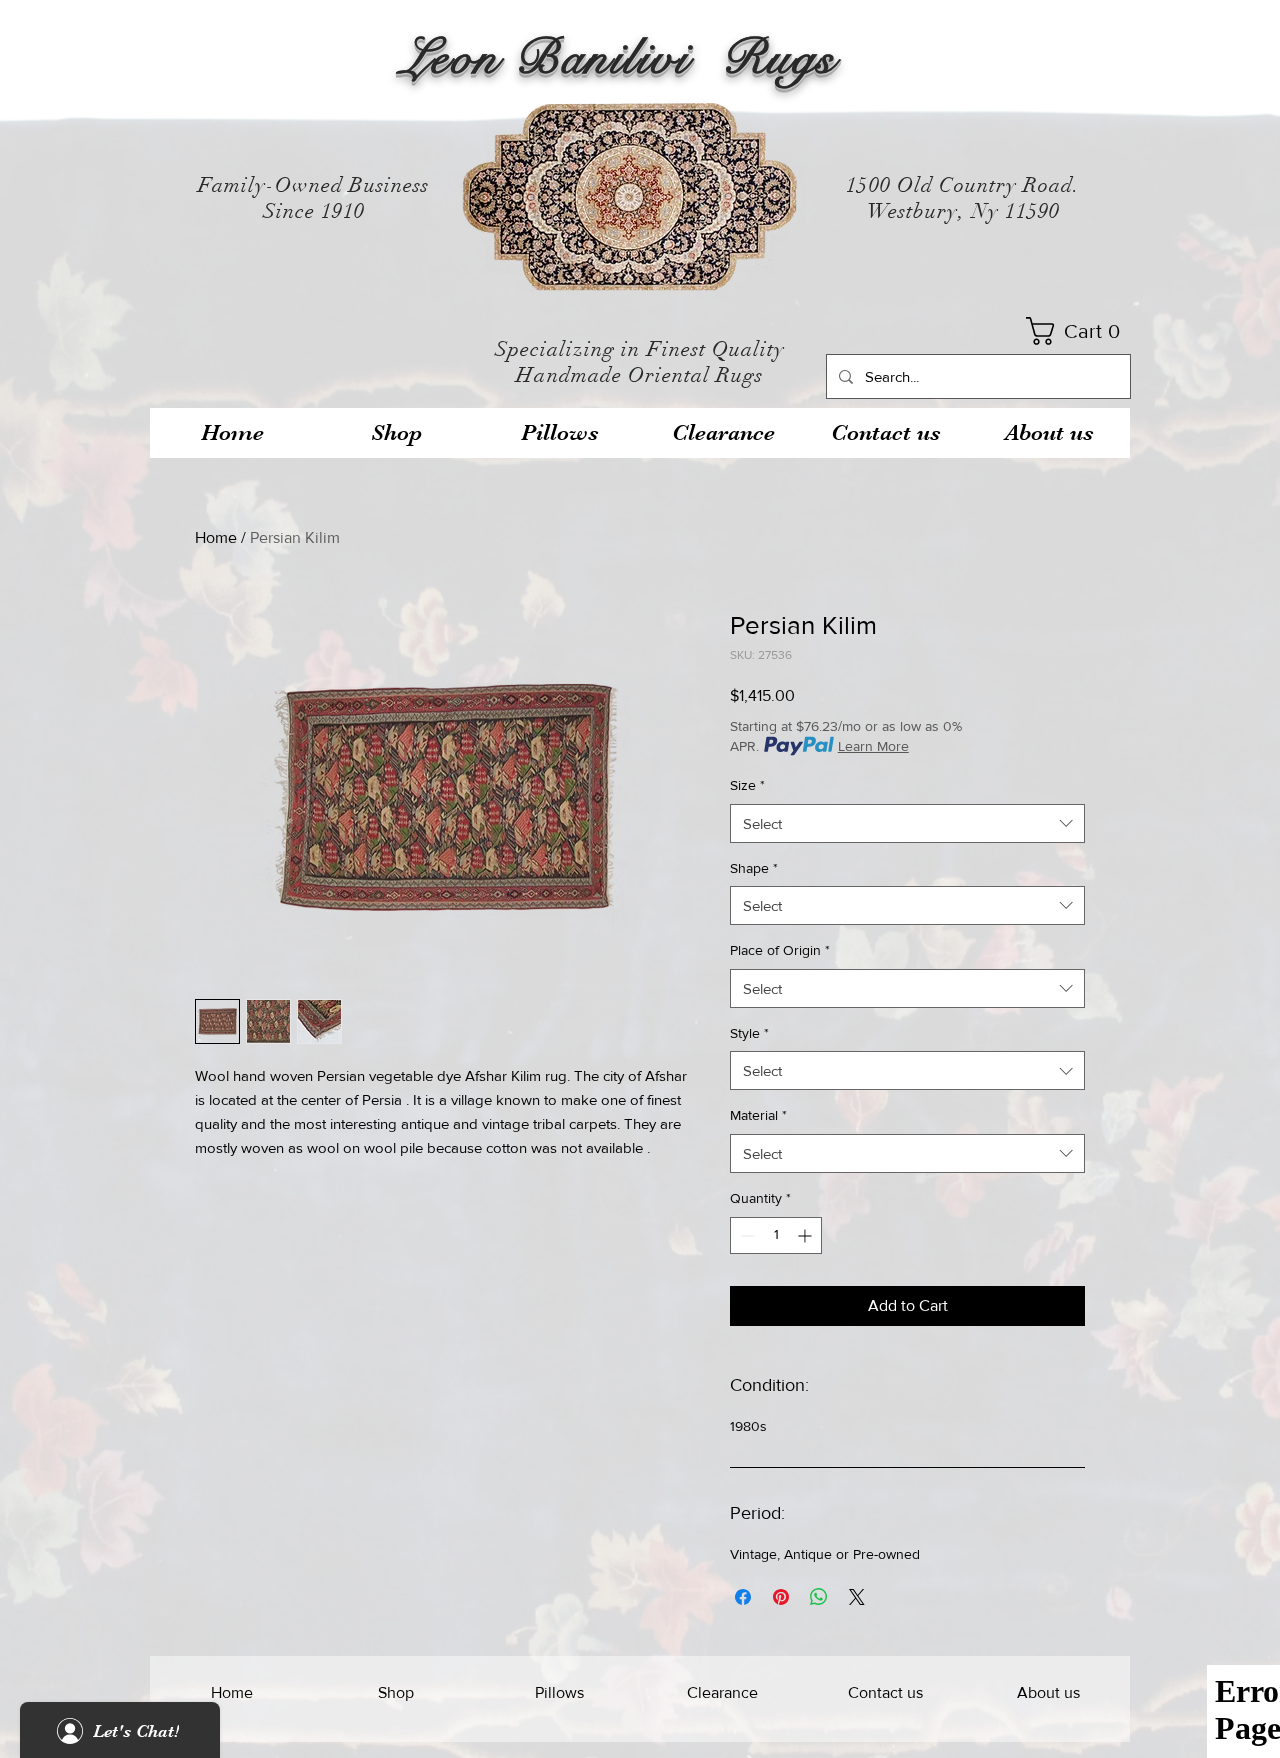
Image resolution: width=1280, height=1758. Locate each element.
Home (216, 537)
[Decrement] (745, 1235)
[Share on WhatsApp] (819, 1597)
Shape (754, 868)
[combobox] (907, 823)
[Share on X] (857, 1597)
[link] (1079, 331)
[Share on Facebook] (743, 1597)
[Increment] (806, 1235)
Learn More (873, 746)
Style (749, 1033)
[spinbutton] (776, 1235)
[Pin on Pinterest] (781, 1597)
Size (747, 785)
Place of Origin (780, 950)
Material (758, 1115)
